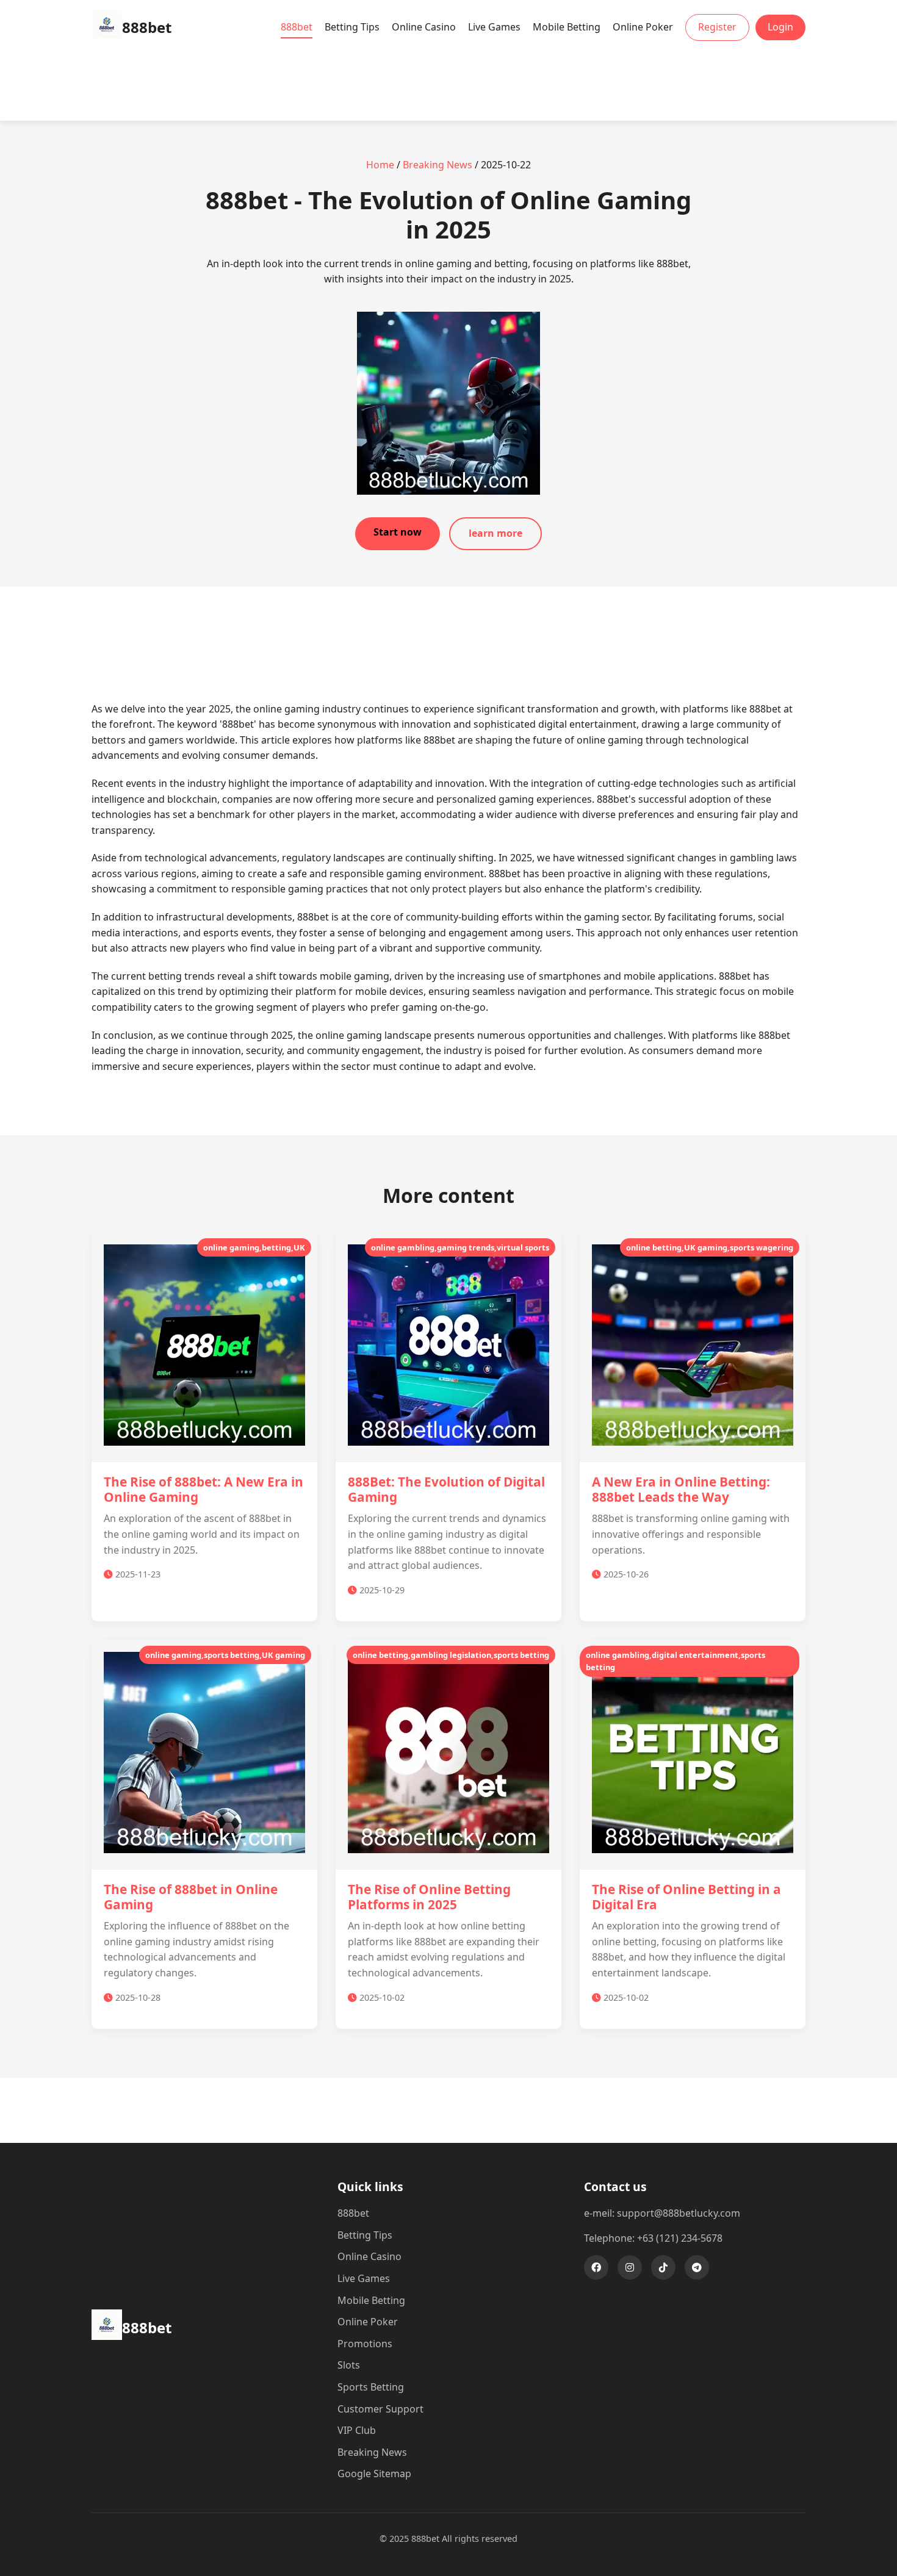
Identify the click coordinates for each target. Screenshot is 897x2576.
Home (380, 165)
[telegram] (697, 2267)
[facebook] (596, 2267)
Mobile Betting (567, 27)
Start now (398, 532)
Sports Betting (371, 2387)
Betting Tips (352, 27)
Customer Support (380, 2409)
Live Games (494, 27)
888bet (297, 27)
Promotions (365, 2344)
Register (717, 27)
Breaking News (438, 165)
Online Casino (424, 27)
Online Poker (643, 27)
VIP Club (357, 2430)
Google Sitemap (374, 2474)
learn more (495, 533)
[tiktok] (663, 2267)
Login (780, 27)
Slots (349, 2365)
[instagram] (630, 2267)
